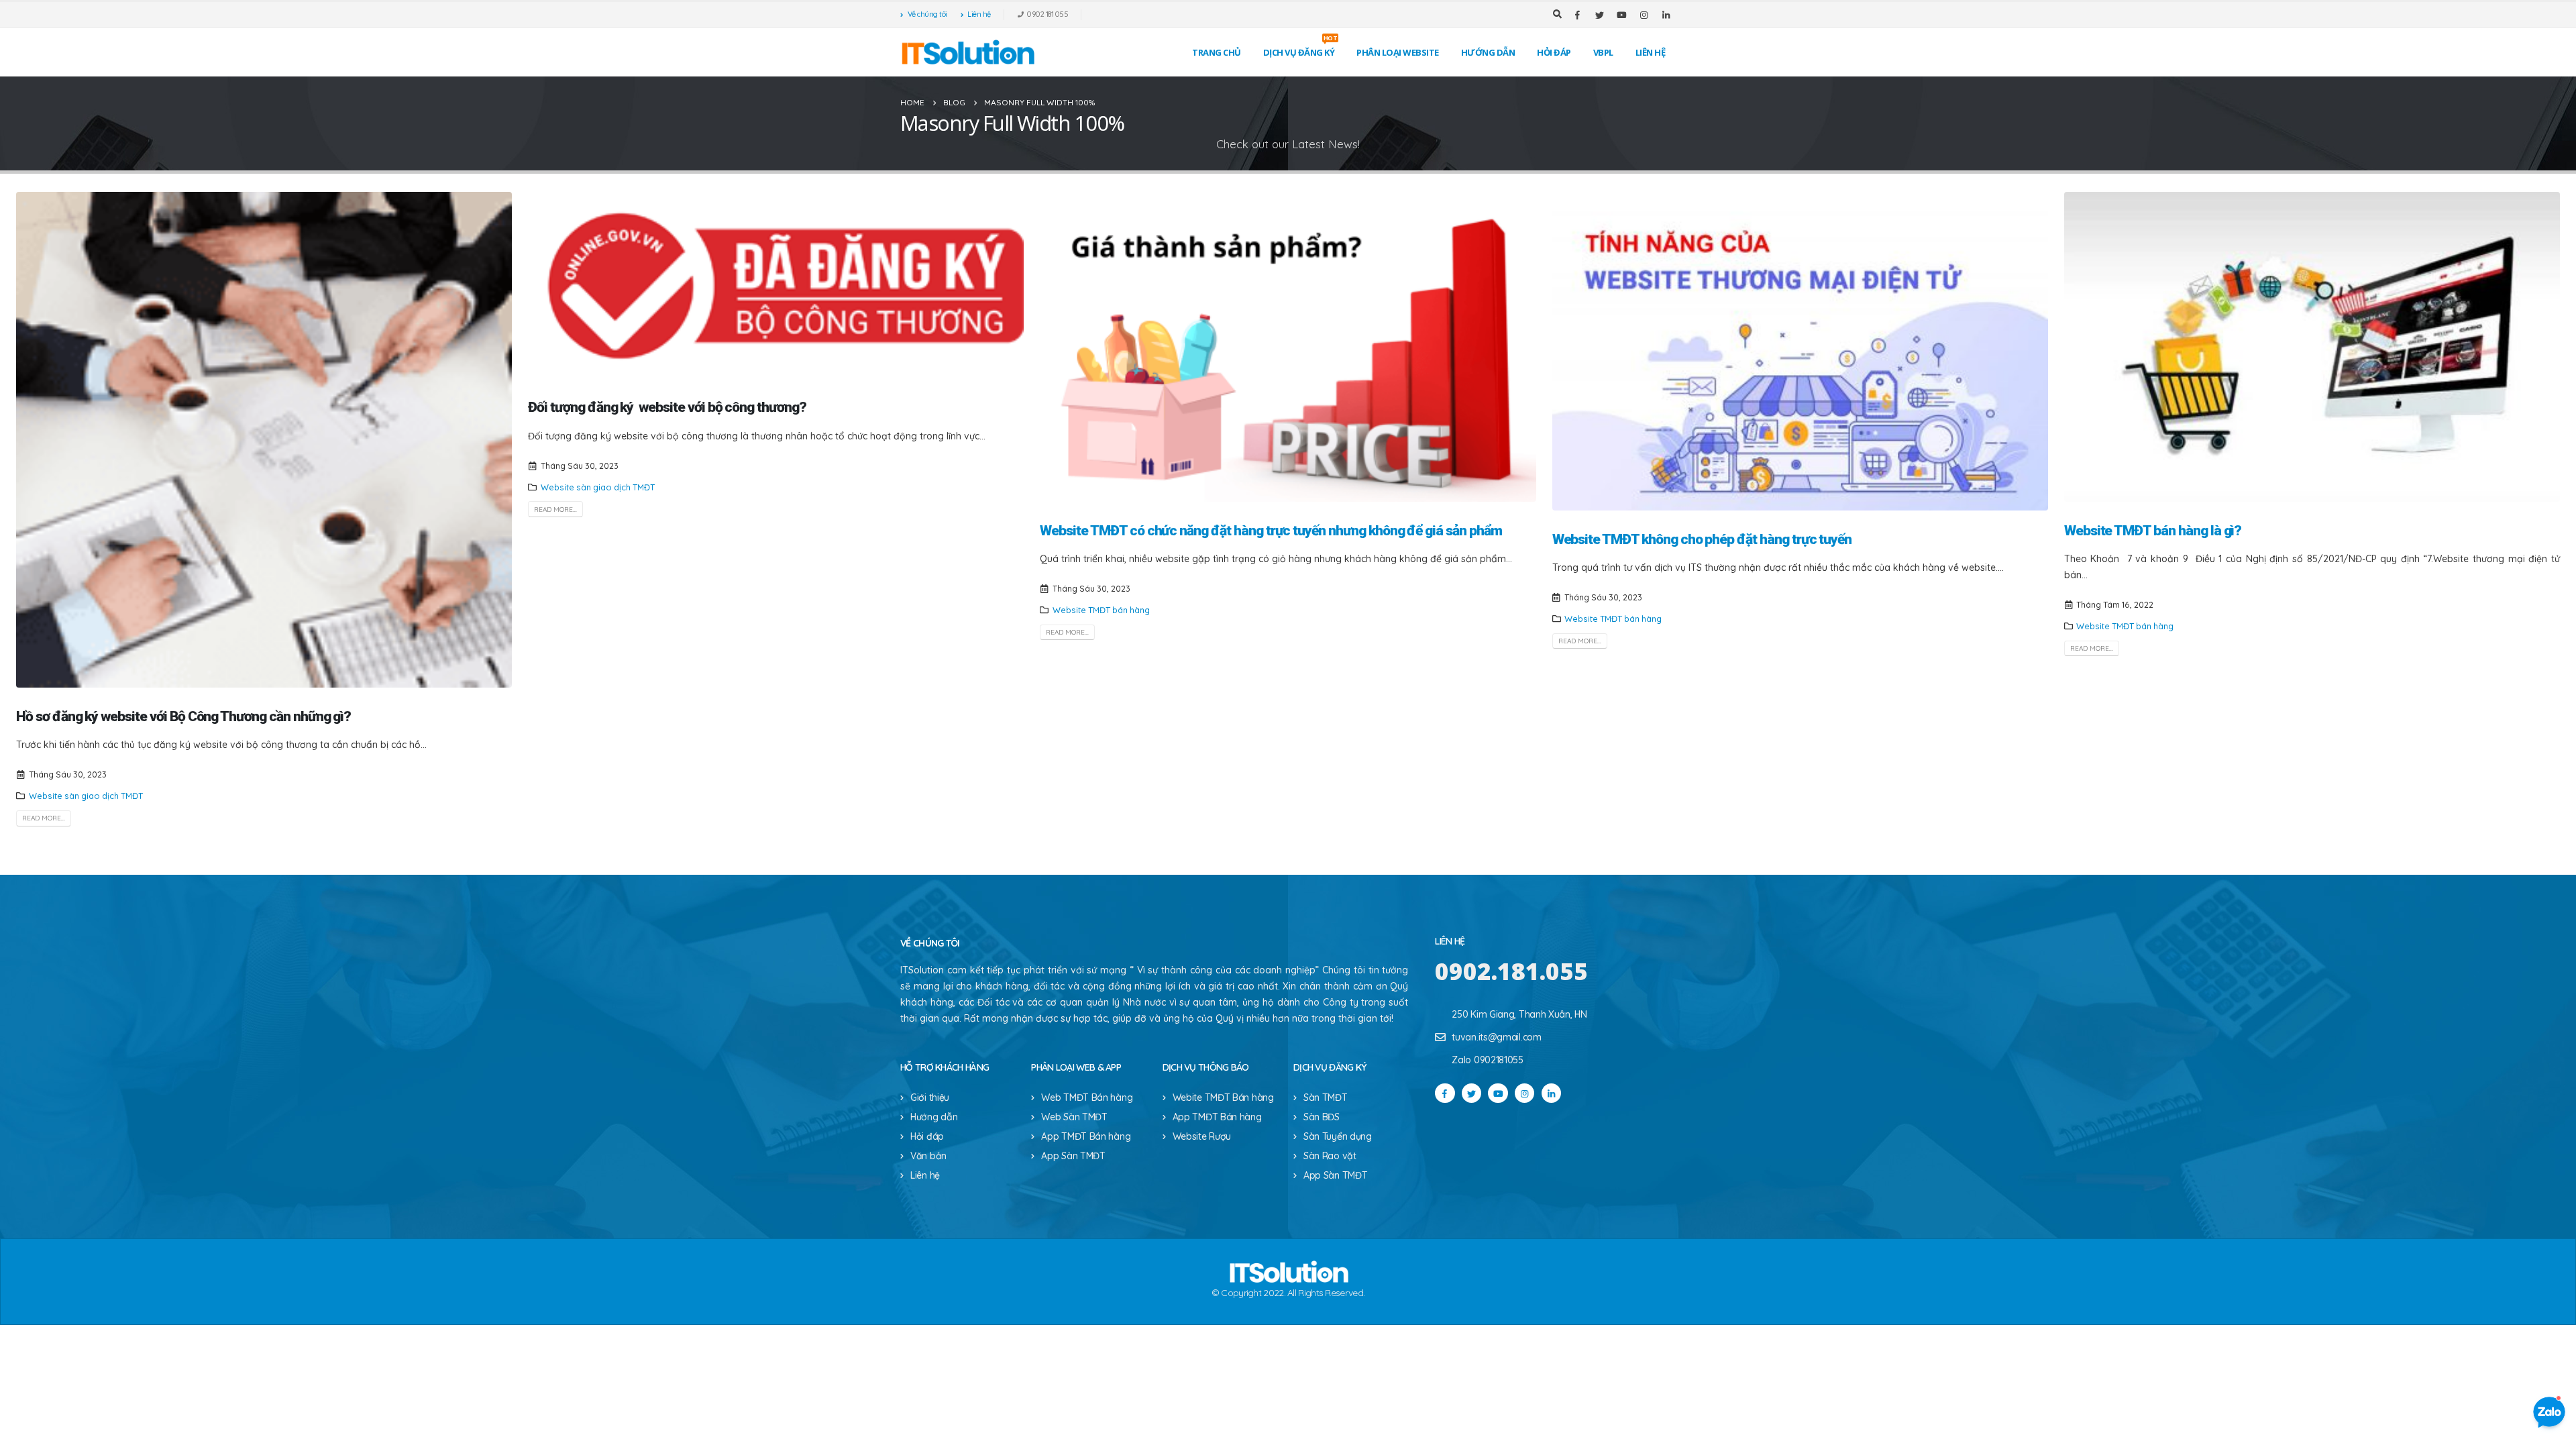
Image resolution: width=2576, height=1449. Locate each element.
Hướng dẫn (1488, 52)
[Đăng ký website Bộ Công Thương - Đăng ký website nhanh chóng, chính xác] (967, 52)
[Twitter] (1599, 15)
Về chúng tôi (927, 14)
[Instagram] (1644, 15)
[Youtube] (1621, 15)
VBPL (1603, 52)
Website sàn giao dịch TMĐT (86, 796)
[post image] (264, 440)
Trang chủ (1217, 52)
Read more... (44, 818)
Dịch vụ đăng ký (1300, 49)
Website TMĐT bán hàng (1101, 610)
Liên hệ (979, 14)
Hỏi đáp (1554, 52)
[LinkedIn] (1666, 15)
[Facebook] (1577, 15)
